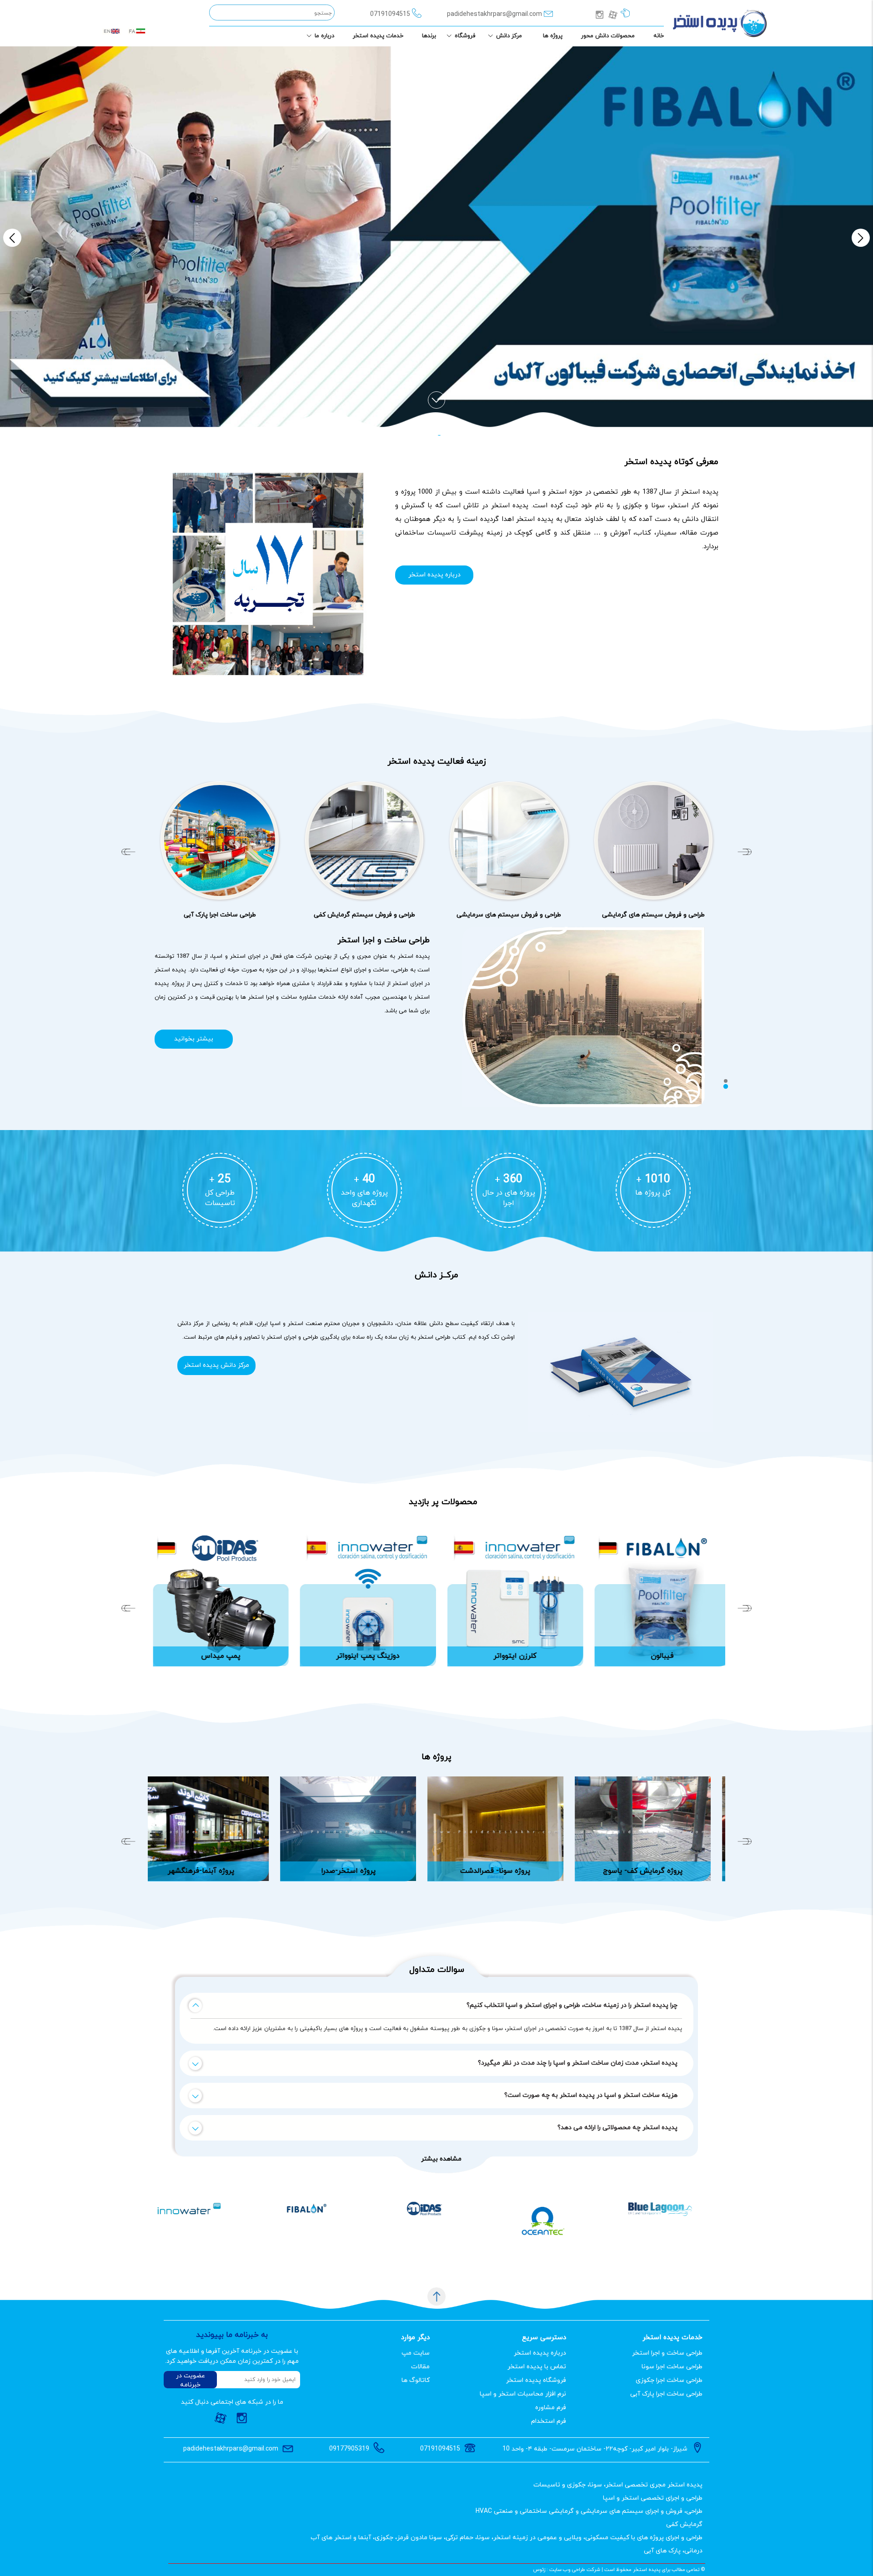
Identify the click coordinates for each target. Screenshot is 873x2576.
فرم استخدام (549, 2421)
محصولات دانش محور (608, 36)
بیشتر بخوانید (194, 1039)
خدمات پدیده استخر (378, 36)
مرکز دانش (509, 36)
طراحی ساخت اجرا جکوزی (669, 2380)
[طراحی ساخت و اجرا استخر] (509, 840)
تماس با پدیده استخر (537, 2367)
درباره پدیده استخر (434, 575)
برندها (429, 36)
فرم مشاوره (551, 2408)
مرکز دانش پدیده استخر (216, 1365)
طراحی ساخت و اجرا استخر (667, 2353)
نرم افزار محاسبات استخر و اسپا (523, 2394)
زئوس (539, 2570)
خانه (659, 36)
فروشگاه (465, 36)
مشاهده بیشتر (441, 2159)
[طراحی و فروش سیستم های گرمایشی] (364, 840)
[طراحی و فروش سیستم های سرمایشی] (220, 840)
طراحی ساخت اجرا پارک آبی (666, 2394)
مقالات (420, 2367)
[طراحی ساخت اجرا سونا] (653, 840)
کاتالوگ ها (416, 2380)
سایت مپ (416, 2353)
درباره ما (324, 36)
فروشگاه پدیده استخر (536, 2380)
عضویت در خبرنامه (191, 2380)
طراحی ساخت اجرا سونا (672, 2367)
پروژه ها (553, 36)
